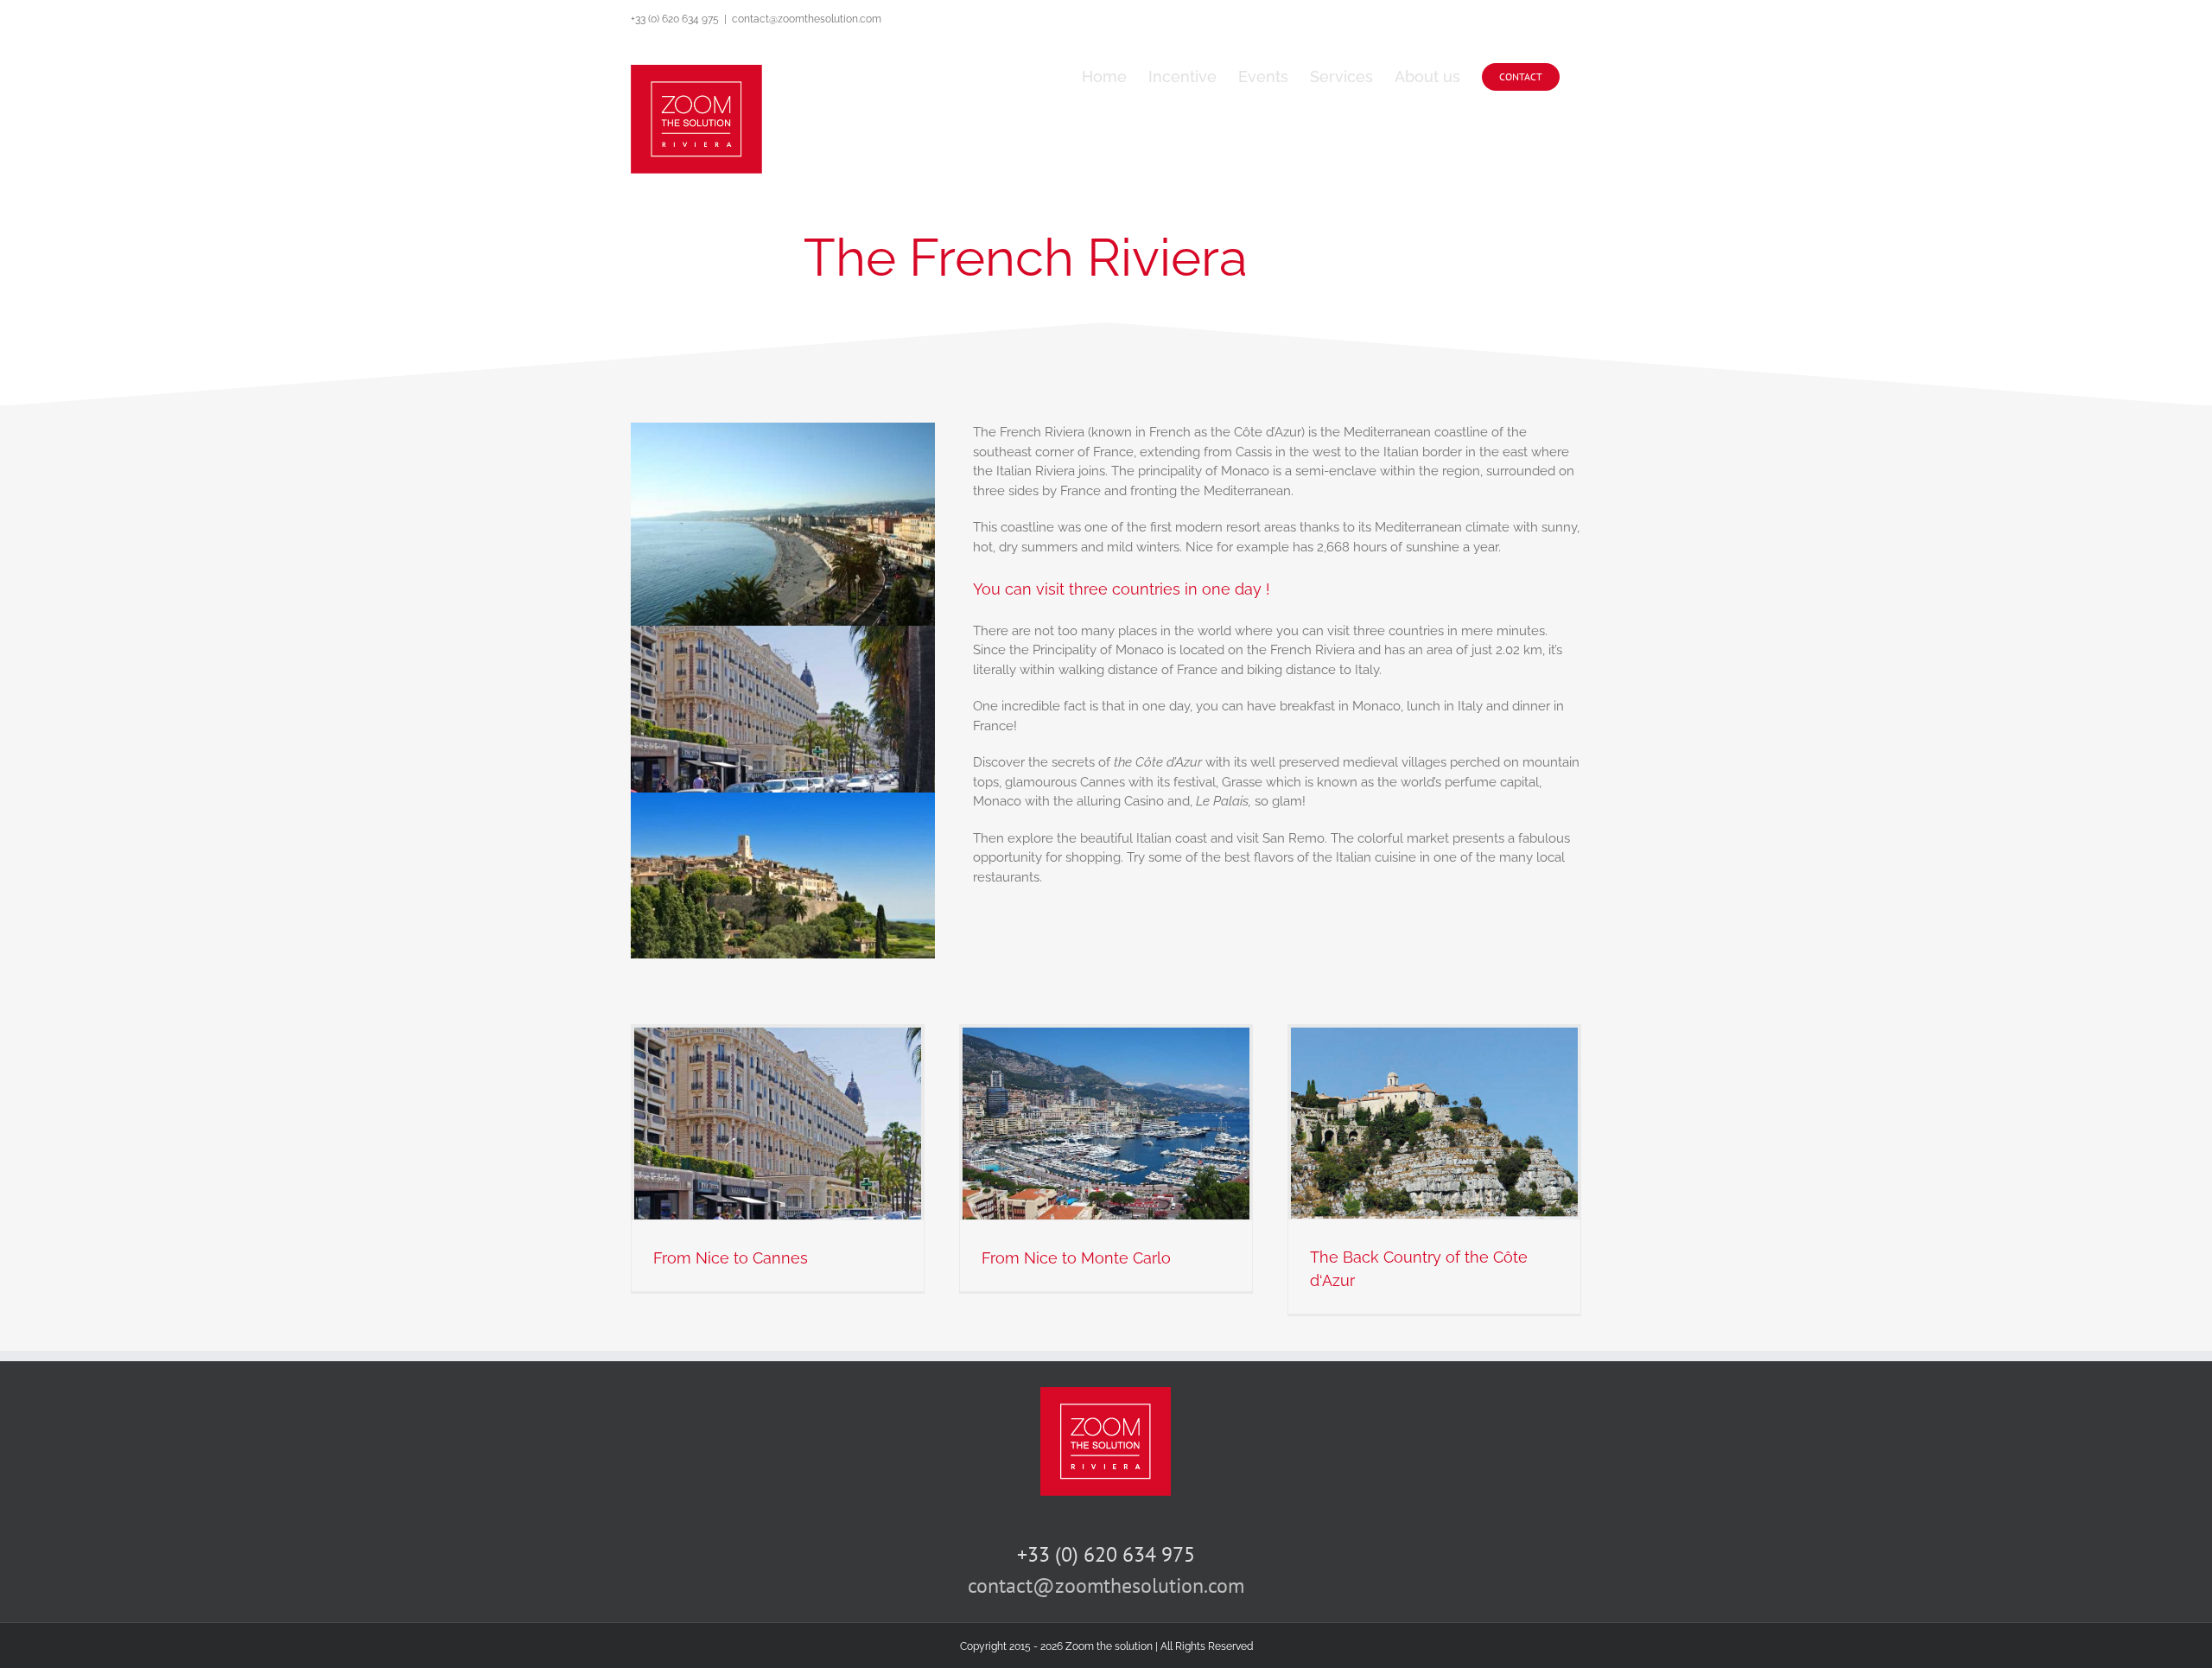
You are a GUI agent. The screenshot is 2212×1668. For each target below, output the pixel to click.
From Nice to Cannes (731, 1258)
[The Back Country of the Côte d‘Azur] (1434, 1123)
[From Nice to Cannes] (778, 1123)
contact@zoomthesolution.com (807, 19)
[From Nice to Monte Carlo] (1106, 1123)
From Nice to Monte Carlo (1076, 1258)
